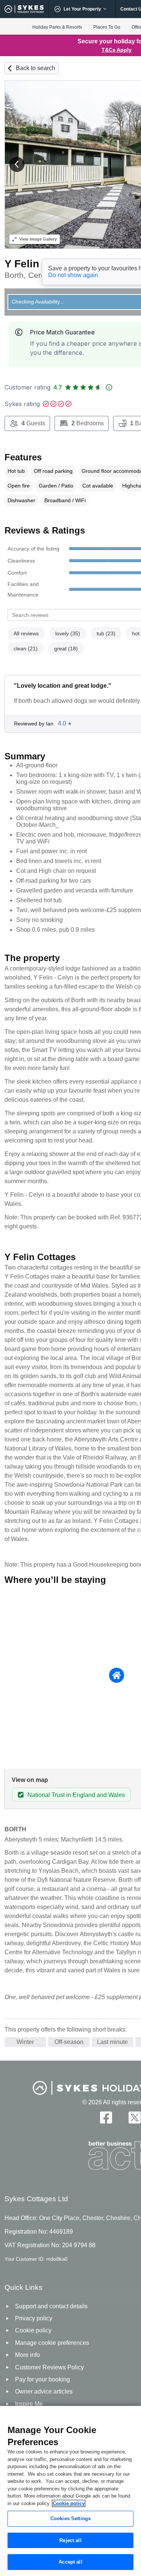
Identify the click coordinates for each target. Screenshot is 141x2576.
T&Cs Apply (117, 50)
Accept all (70, 2562)
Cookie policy (69, 2503)
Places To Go (107, 27)
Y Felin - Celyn (41, 264)
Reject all (70, 2540)
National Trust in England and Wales (76, 1795)
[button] (17, 164)
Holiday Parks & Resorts (57, 27)
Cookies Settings (70, 2518)
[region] (70, 2491)
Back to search (36, 68)
